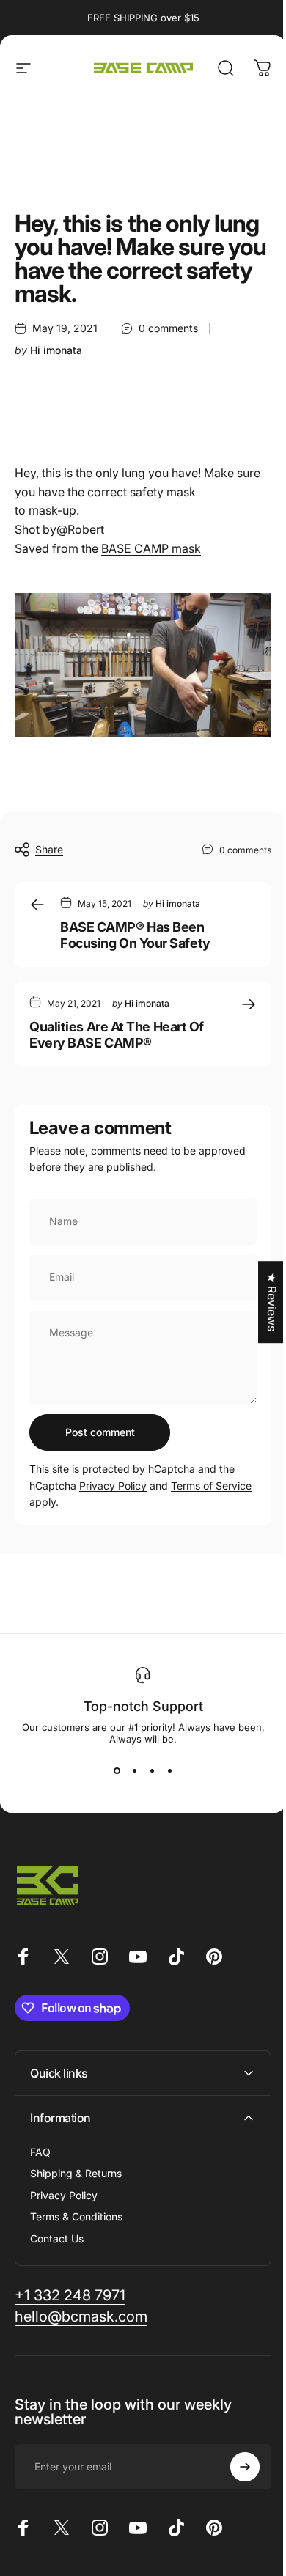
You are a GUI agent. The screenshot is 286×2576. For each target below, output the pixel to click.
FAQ (40, 2145)
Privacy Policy (113, 1486)
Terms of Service (211, 1486)
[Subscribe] (234, 2461)
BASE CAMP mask (151, 548)
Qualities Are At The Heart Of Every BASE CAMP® (117, 1035)
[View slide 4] (169, 1771)
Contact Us (57, 2232)
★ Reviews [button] (261, 1302)
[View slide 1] (117, 1771)
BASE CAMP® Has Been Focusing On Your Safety (135, 935)
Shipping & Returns (76, 2167)
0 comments (168, 328)
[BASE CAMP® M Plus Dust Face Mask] (143, 665)
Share (49, 849)
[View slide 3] (152, 1771)
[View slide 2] (134, 1771)
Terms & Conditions (76, 2211)
